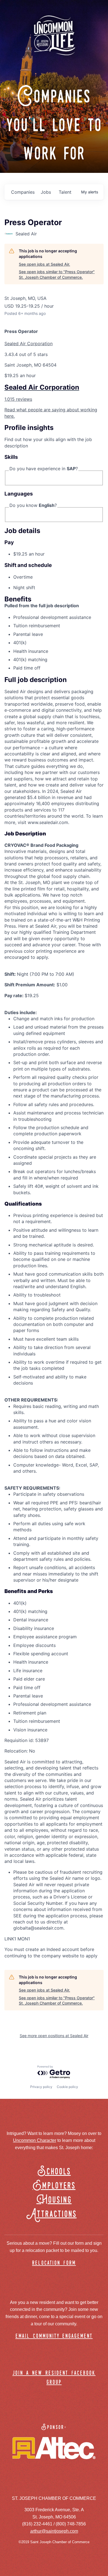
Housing (54, 2200)
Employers (54, 2186)
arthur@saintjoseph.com (54, 2531)
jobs (46, 192)
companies (23, 192)
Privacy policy (41, 2087)
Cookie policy (67, 2087)
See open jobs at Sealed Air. (44, 264)
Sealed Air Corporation (29, 344)
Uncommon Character (35, 2140)
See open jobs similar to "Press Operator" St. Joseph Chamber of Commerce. (57, 274)
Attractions (54, 2214)
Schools (54, 2172)
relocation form (54, 2263)
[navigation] (54, 402)
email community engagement (54, 2336)
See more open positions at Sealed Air (54, 2036)
